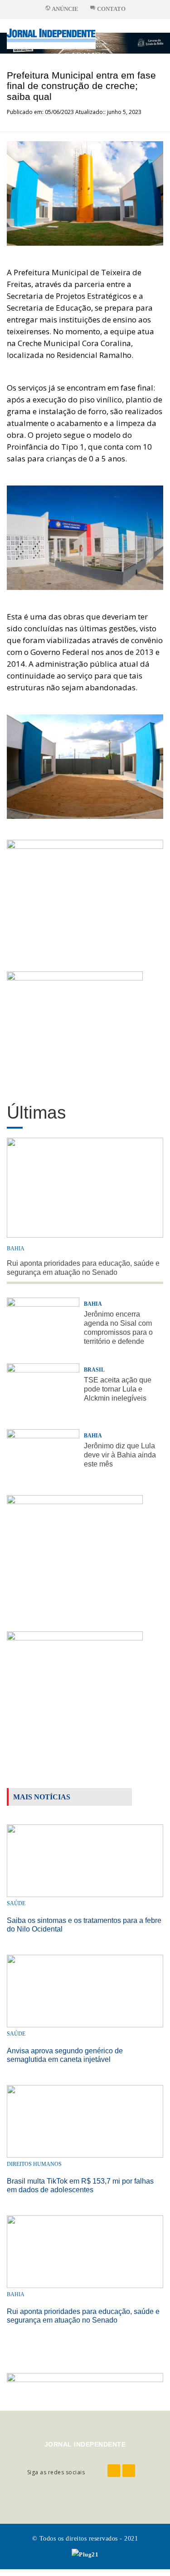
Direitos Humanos (34, 2164)
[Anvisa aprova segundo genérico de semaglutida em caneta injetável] (85, 1990)
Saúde (16, 1903)
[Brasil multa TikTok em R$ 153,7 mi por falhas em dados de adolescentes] (85, 2121)
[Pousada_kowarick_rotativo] (75, 1028)
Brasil (94, 1370)
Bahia (16, 1248)
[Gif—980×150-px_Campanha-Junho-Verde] (85, 2384)
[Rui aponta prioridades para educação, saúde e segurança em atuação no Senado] (85, 2251)
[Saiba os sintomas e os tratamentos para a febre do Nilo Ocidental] (85, 1860)
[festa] (75, 1687)
